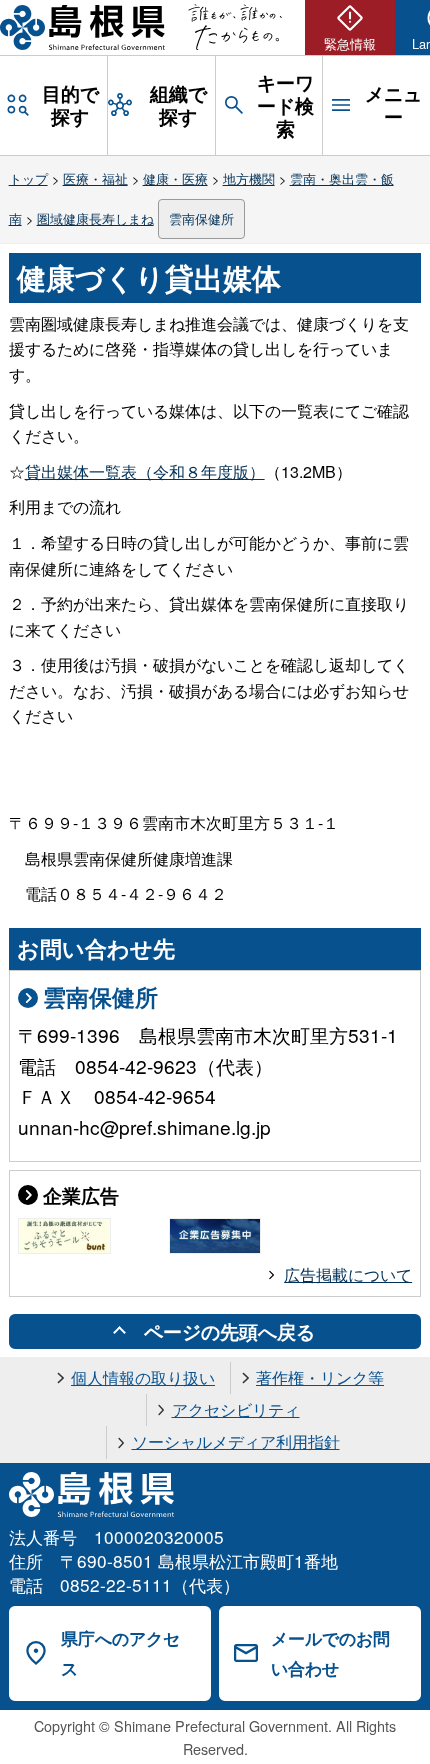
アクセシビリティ (236, 1409)
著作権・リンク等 (320, 1377)
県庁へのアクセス (120, 1653)
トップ (28, 178)
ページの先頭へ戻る (229, 1331)
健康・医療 (175, 178)
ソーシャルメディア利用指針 (236, 1441)
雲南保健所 (201, 218)
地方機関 (249, 178)
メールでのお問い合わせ (330, 1653)
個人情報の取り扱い (143, 1377)
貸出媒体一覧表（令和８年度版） (145, 471)
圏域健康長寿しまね (95, 218)
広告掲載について (348, 1274)
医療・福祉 (95, 178)
